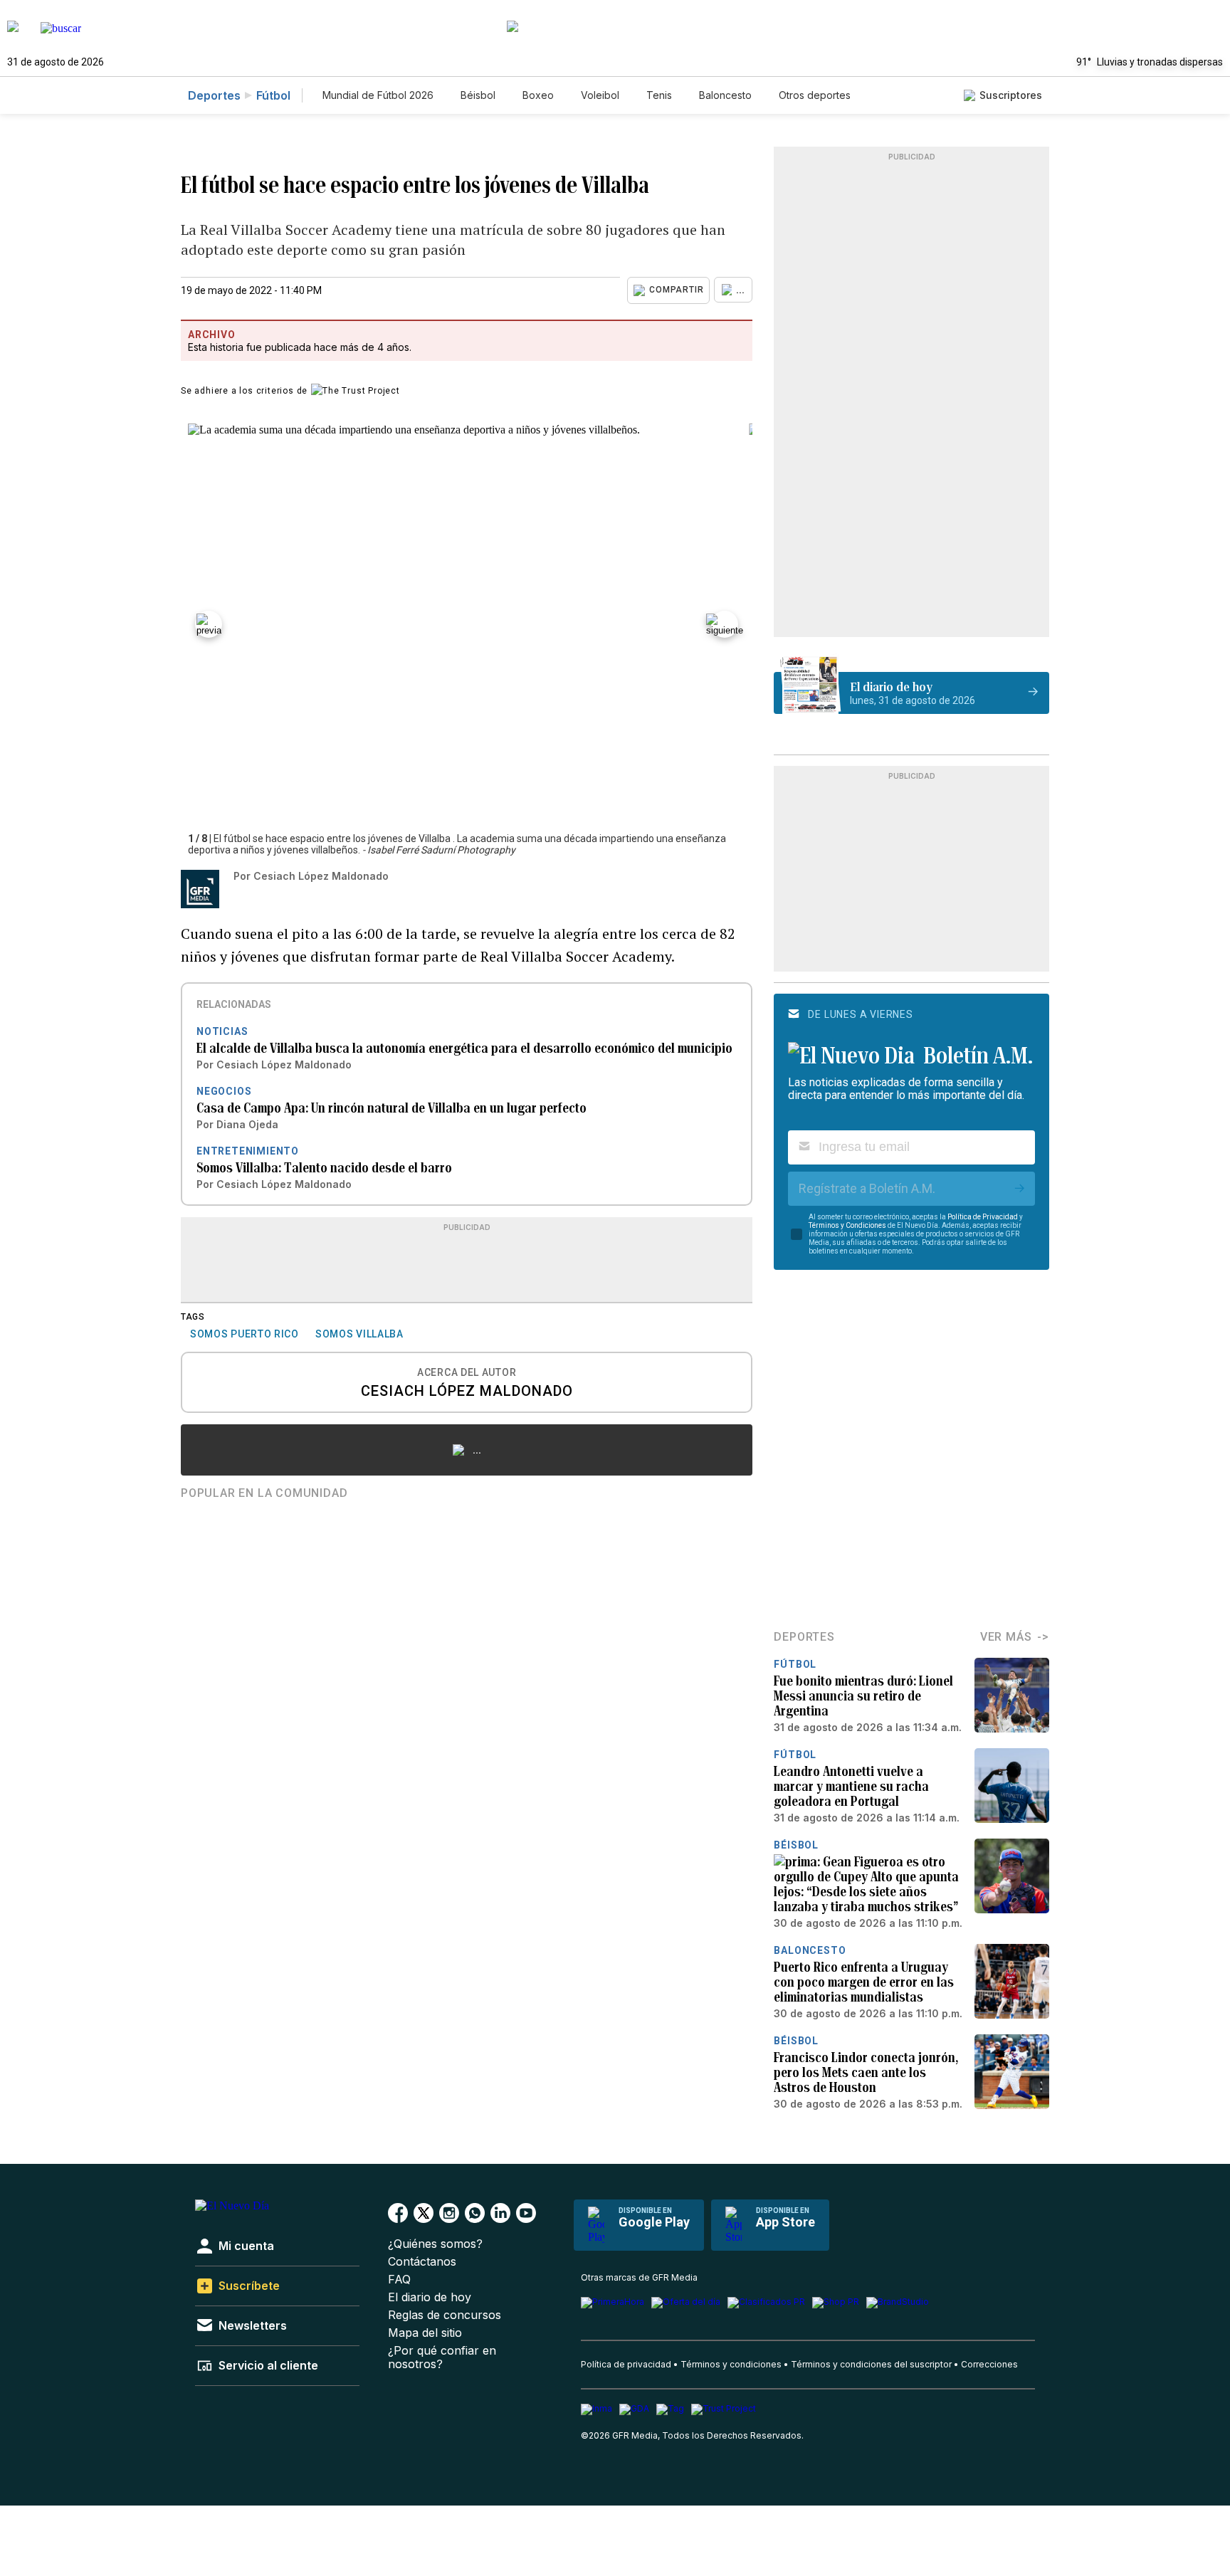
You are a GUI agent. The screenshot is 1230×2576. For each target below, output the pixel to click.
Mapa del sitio (425, 2333)
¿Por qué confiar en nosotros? (442, 2357)
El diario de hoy (430, 2297)
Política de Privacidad (983, 1217)
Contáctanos (422, 2262)
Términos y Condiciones (847, 1225)
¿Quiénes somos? (435, 2244)
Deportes (214, 95)
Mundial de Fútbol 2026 (378, 95)
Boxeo (538, 95)
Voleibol (600, 95)
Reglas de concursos (445, 2315)
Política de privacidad (626, 2364)
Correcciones (989, 2364)
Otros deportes (815, 95)
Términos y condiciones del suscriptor (871, 2364)
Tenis (659, 95)
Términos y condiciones (731, 2364)
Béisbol (478, 95)
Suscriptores (1011, 95)
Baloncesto (725, 95)
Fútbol (273, 95)
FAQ (399, 2280)
